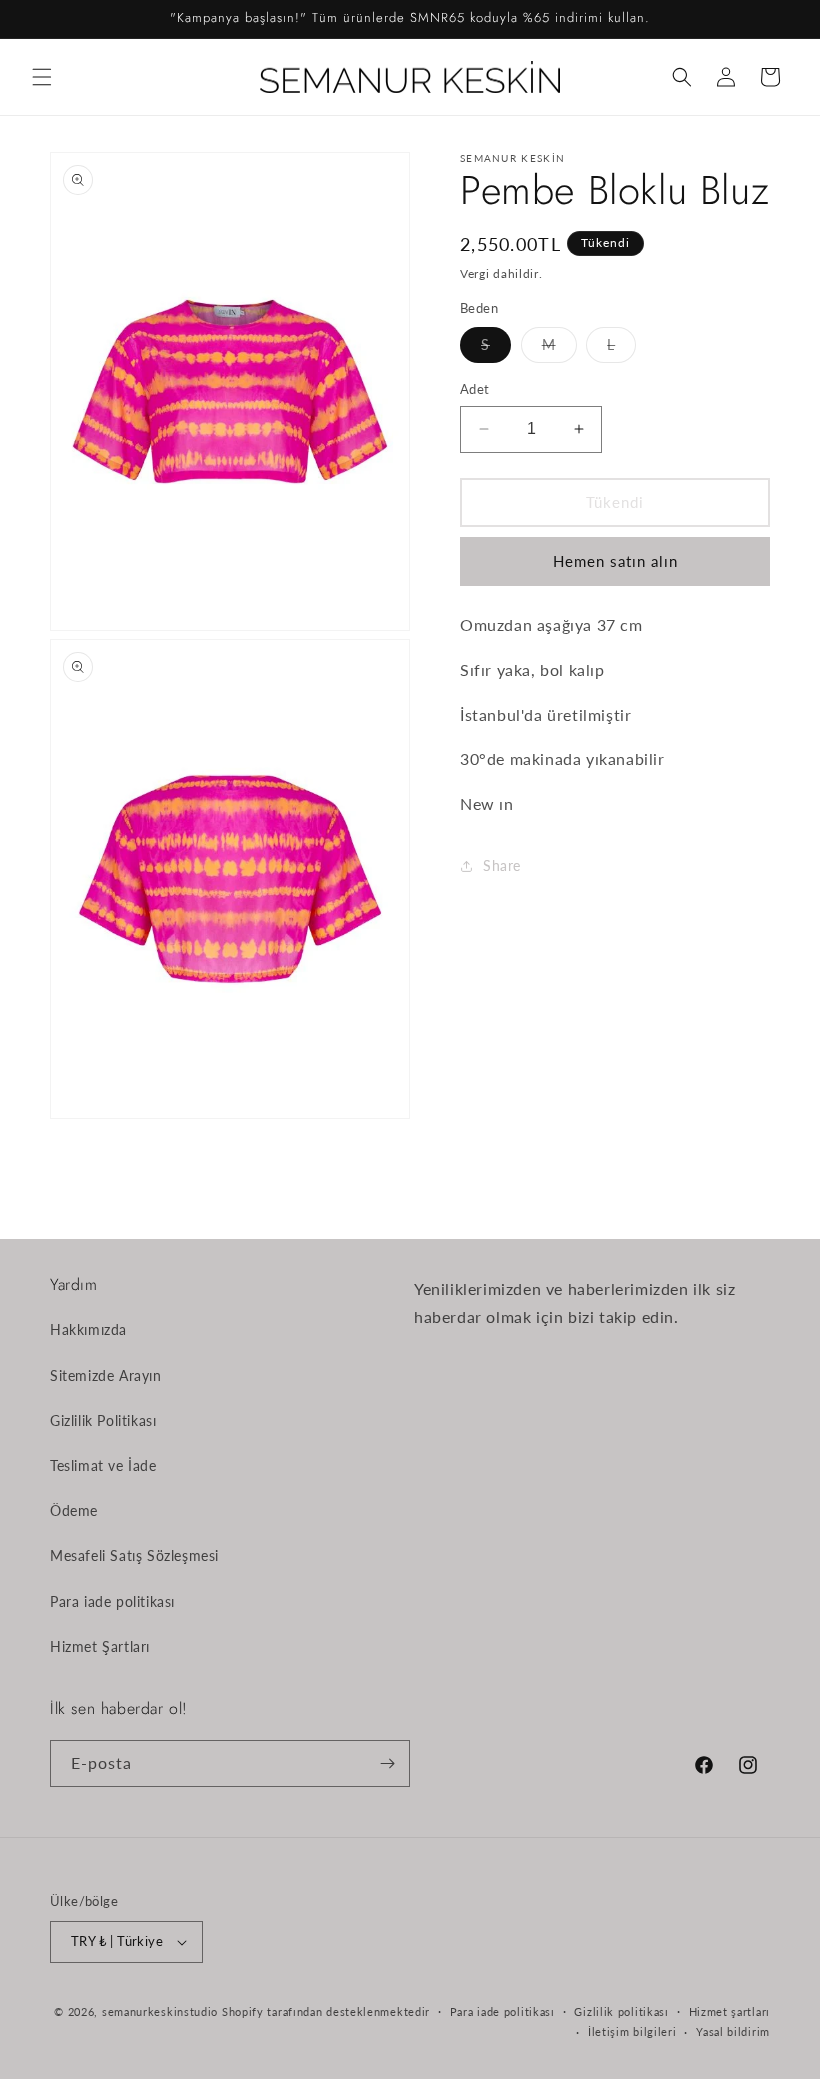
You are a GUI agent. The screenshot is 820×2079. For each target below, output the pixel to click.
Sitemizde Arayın (106, 1375)
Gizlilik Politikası (103, 1420)
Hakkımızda (88, 1329)
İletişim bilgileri (632, 2031)
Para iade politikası (112, 1601)
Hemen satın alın (615, 561)
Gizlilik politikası (621, 2011)
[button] (42, 77)
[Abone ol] (387, 1763)
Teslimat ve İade (103, 1465)
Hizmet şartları (730, 2011)
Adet (475, 389)
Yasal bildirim (733, 2031)
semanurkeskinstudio (160, 2011)
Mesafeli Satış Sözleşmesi (134, 1555)
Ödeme (74, 1510)
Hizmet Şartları (100, 1646)
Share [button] (502, 865)
